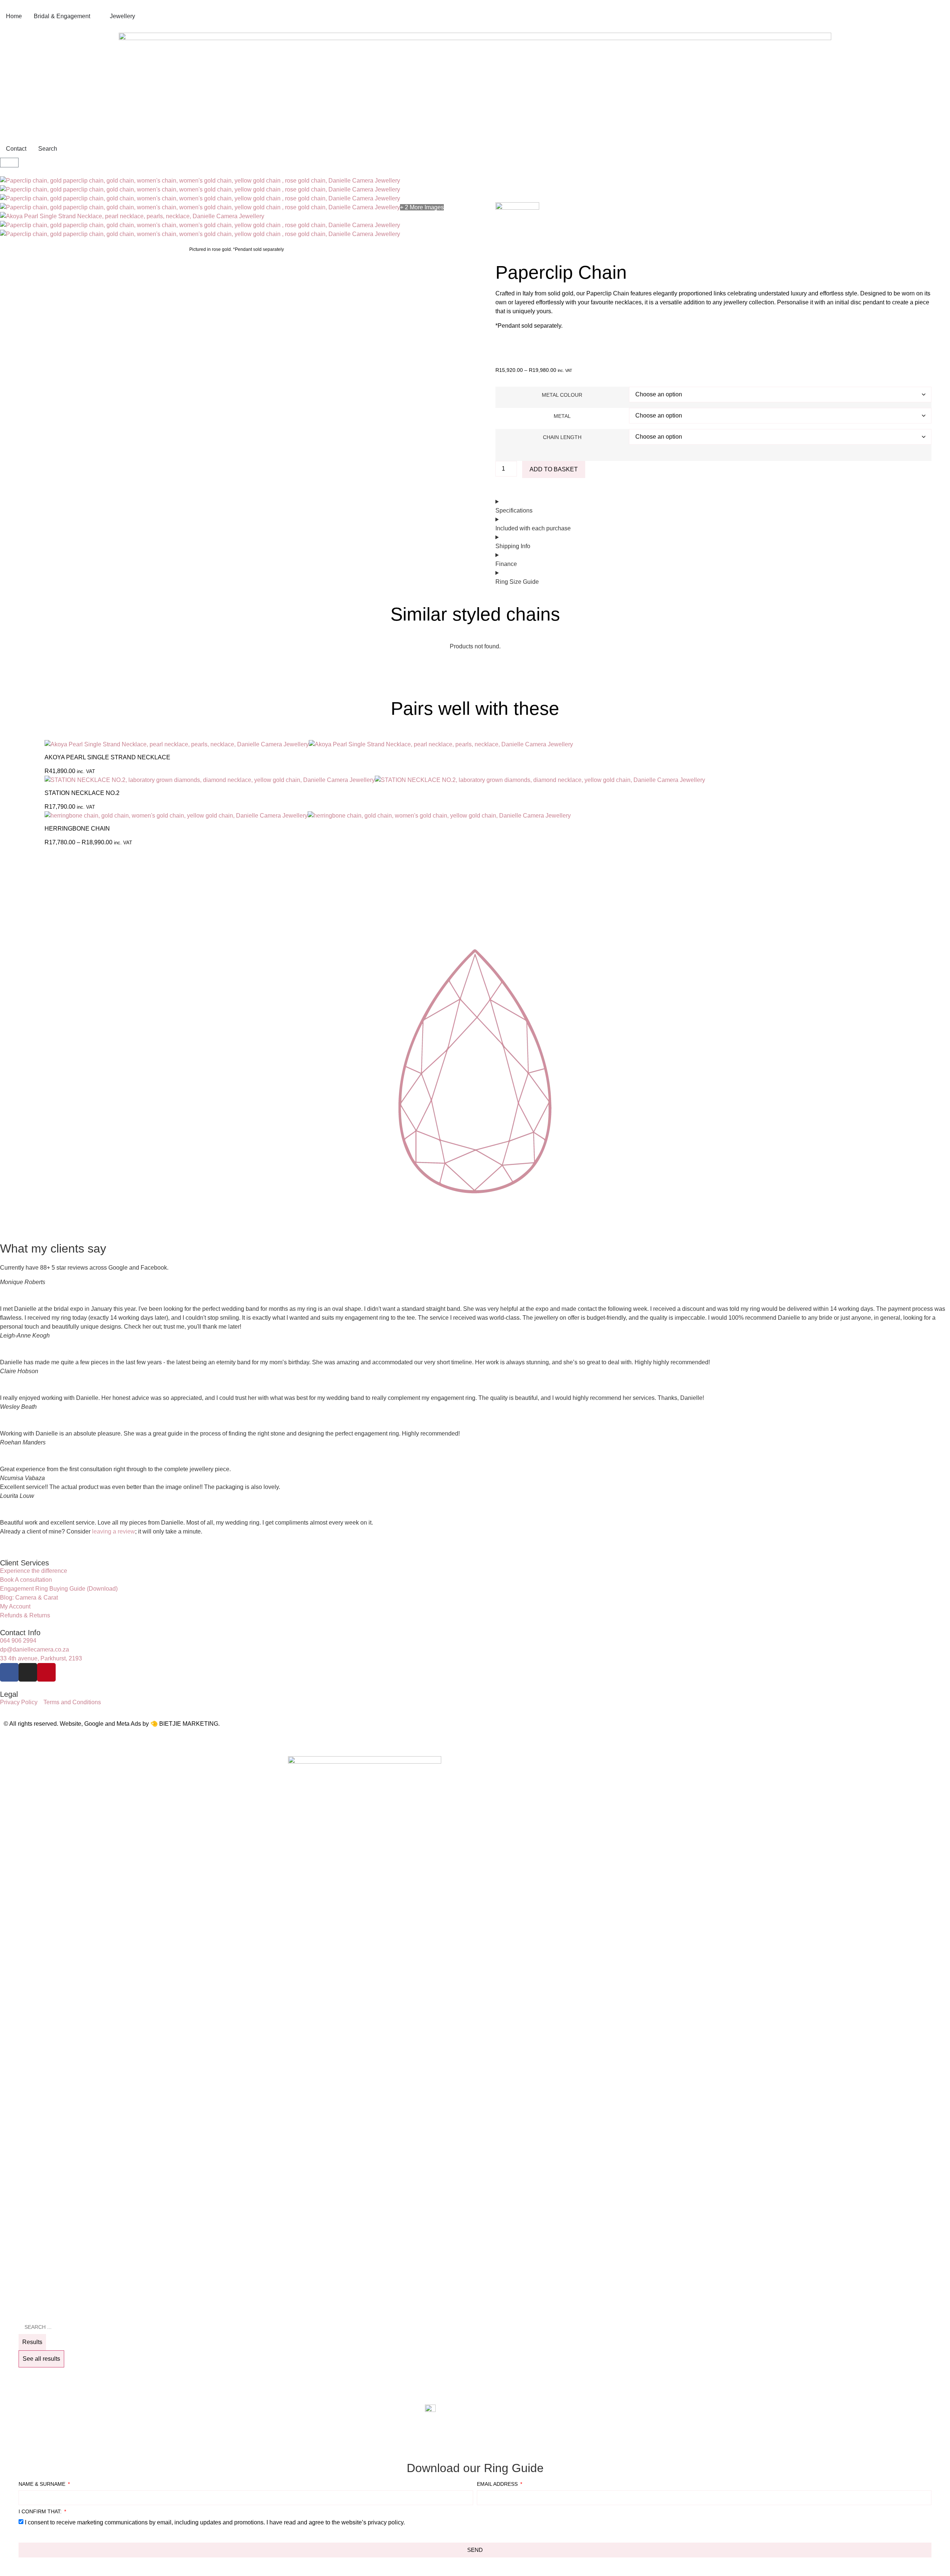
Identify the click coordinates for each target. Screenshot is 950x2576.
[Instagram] (28, 1672)
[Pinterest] (46, 1672)
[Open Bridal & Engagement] (95, 16)
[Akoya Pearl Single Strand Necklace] (132, 216)
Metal (562, 416)
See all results (41, 2359)
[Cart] (9, 163)
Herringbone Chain (77, 829)
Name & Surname (43, 2484)
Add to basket (554, 469)
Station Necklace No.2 (82, 793)
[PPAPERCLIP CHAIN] (200, 181)
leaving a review (114, 1531)
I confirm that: (41, 2512)
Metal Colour (562, 395)
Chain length (562, 437)
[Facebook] (9, 1672)
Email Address (498, 2484)
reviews (660, 340)
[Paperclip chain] (200, 225)
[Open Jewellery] (140, 16)
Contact (506, 340)
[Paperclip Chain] (200, 189)
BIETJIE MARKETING (189, 1724)
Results (32, 2342)
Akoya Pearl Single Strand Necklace (107, 757)
